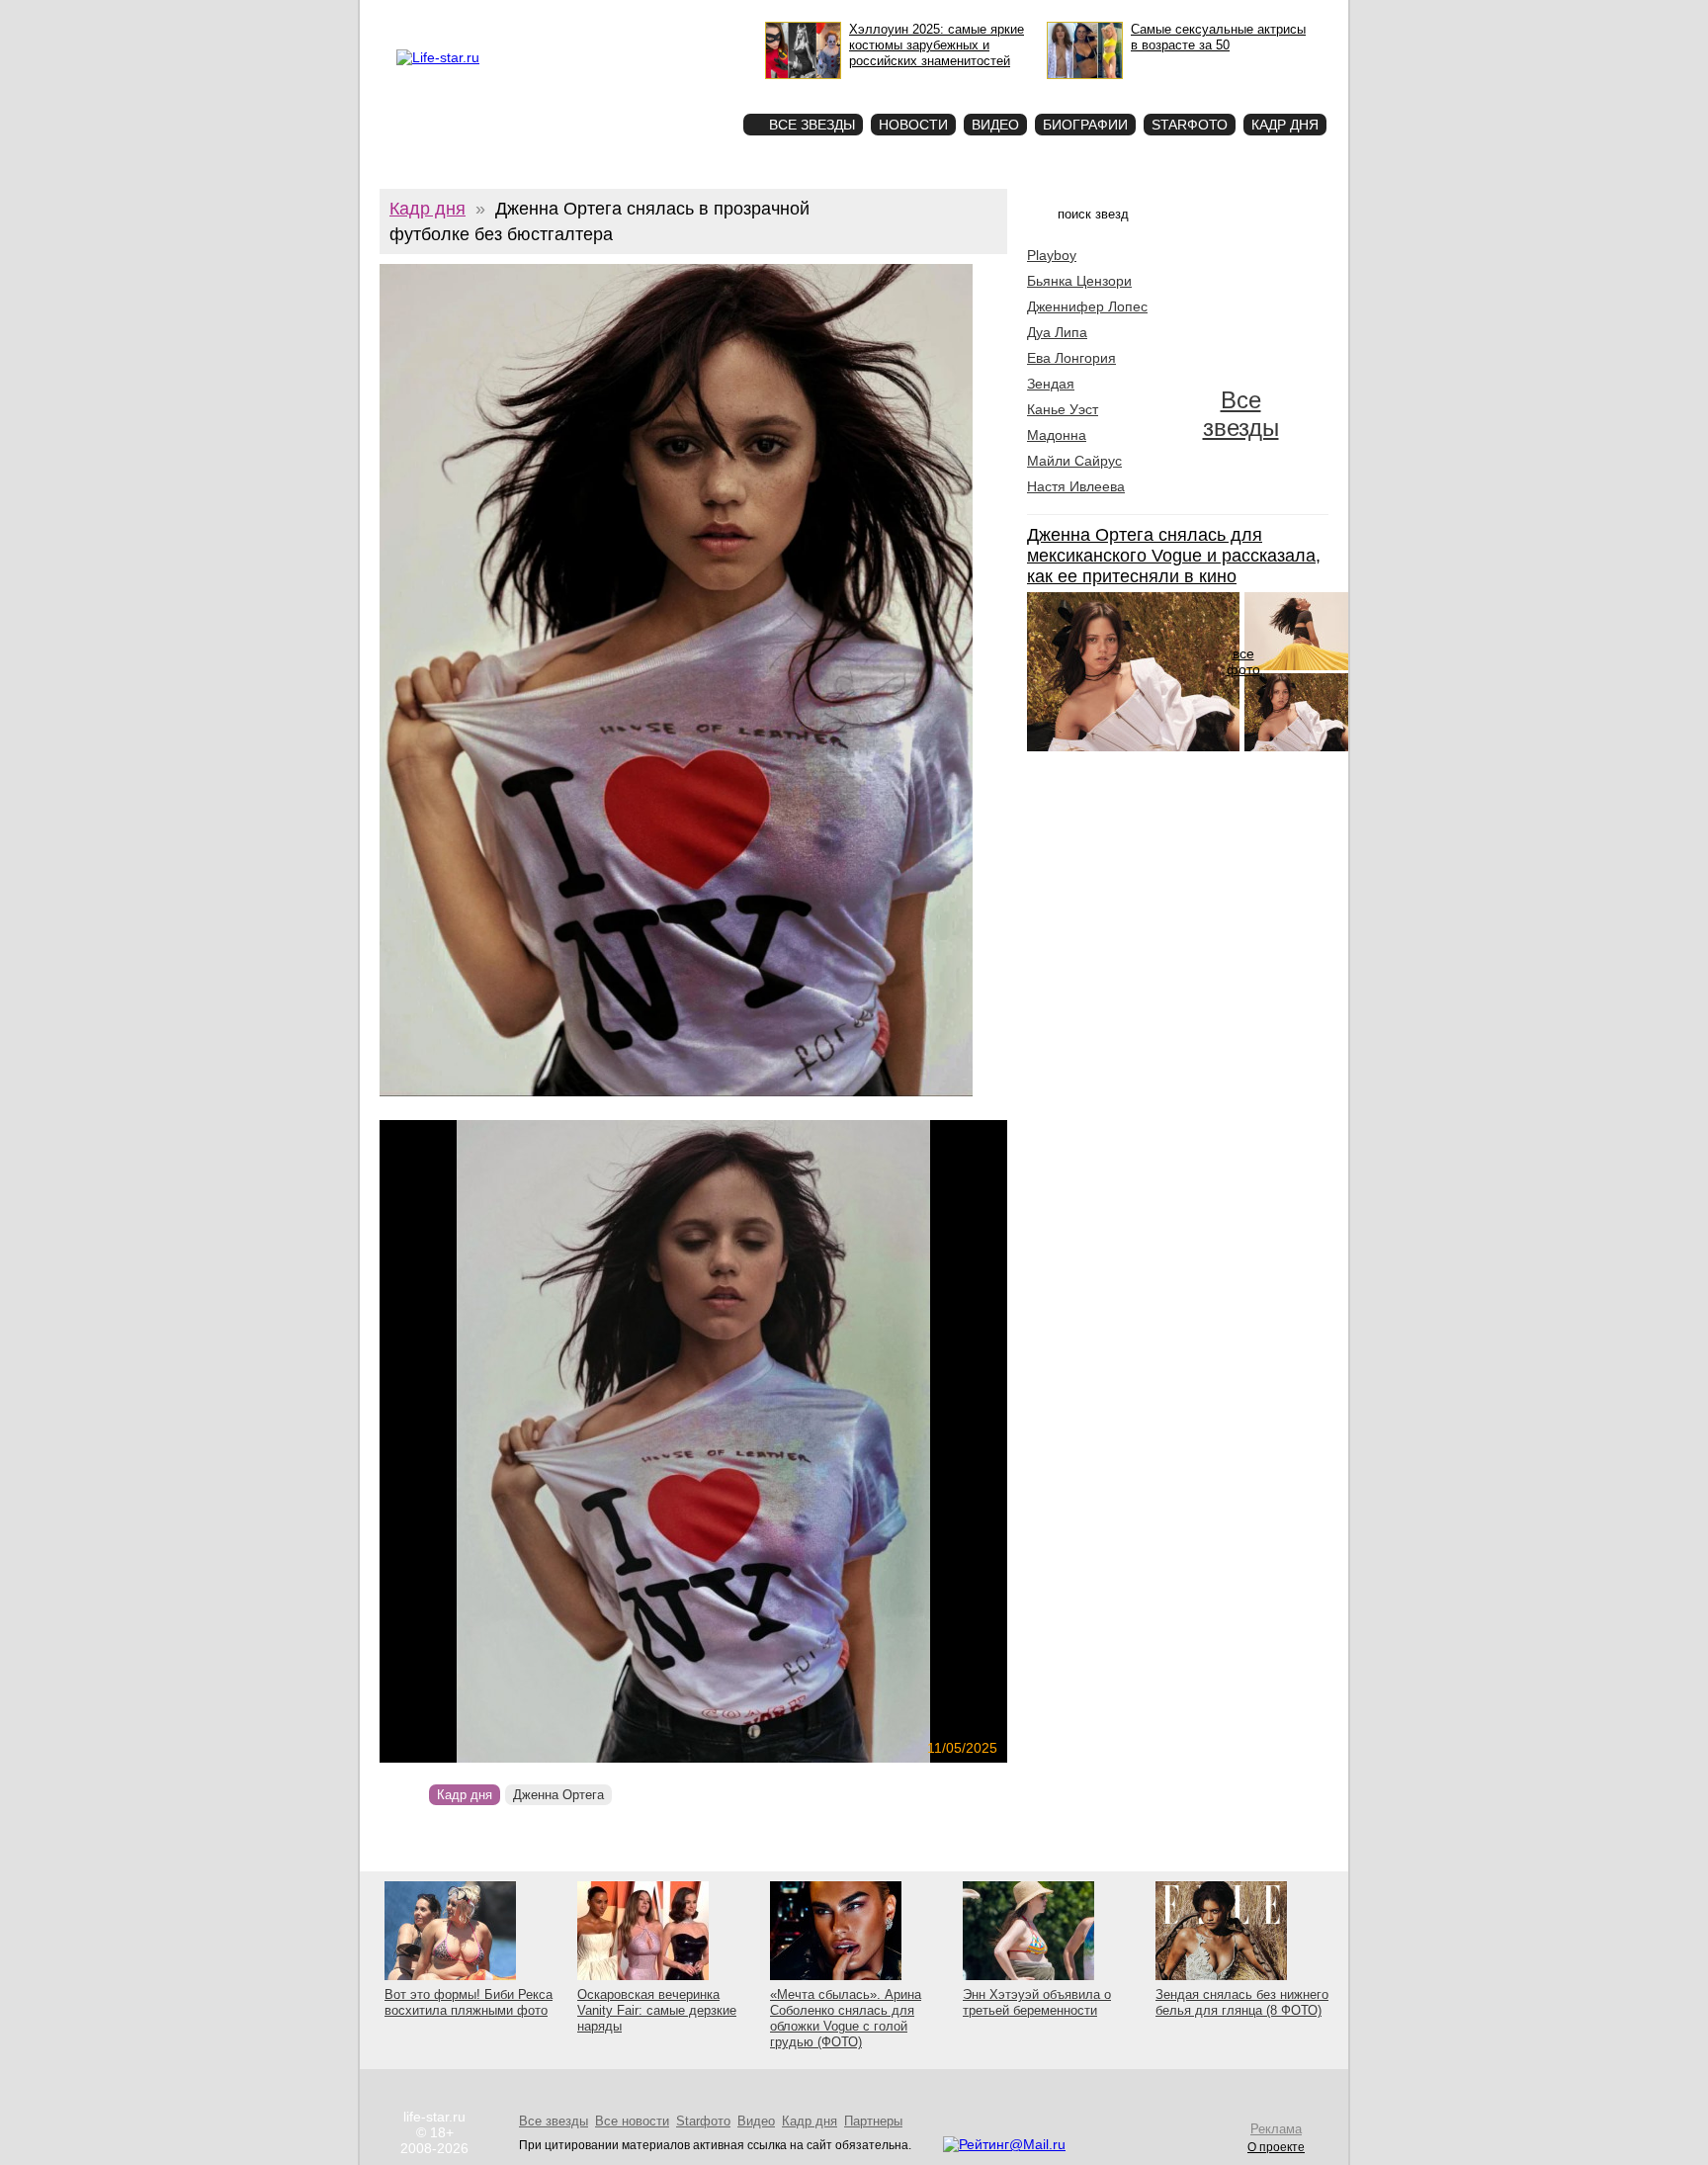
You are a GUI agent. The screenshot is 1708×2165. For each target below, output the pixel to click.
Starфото (670, 89)
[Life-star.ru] (438, 57)
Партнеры (873, 2121)
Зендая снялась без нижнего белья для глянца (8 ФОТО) (1242, 2002)
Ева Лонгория (1071, 358)
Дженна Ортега (558, 1795)
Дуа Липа (1057, 332)
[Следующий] (788, 1441)
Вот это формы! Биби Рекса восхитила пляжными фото (469, 2002)
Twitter (583, 16)
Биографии (1085, 125)
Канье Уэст (1063, 409)
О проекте (480, 16)
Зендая (1051, 384)
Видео (995, 125)
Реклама (537, 16)
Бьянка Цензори (1079, 281)
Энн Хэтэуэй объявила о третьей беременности (1037, 2002)
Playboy (1052, 255)
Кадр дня (1285, 125)
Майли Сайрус (1074, 461)
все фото (1243, 661)
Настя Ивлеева (1076, 486)
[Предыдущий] (474, 1441)
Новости (913, 125)
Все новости (632, 2121)
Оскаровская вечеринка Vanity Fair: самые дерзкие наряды (657, 2010)
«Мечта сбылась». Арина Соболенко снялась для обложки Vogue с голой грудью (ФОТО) (846, 2018)
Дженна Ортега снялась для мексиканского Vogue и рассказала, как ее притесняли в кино (1174, 556)
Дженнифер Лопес (1087, 306)
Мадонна (1057, 435)
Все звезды (1241, 414)
